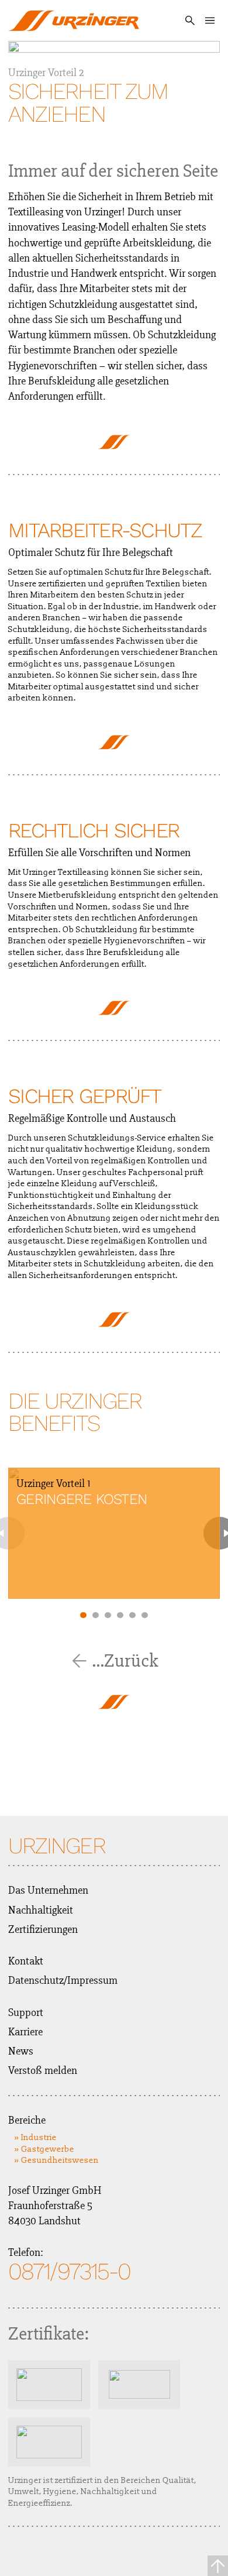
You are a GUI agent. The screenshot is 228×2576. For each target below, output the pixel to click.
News (21, 2051)
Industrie (39, 2137)
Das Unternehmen (48, 1890)
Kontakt (26, 1961)
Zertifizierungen (43, 1929)
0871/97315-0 (69, 2272)
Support (26, 2012)
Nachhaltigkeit (41, 1910)
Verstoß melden (43, 2070)
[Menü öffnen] (210, 20)
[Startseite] (74, 20)
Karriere (25, 2032)
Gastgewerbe (48, 2149)
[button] (83, 1615)
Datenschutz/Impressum (63, 1980)
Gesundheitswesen (60, 2160)
